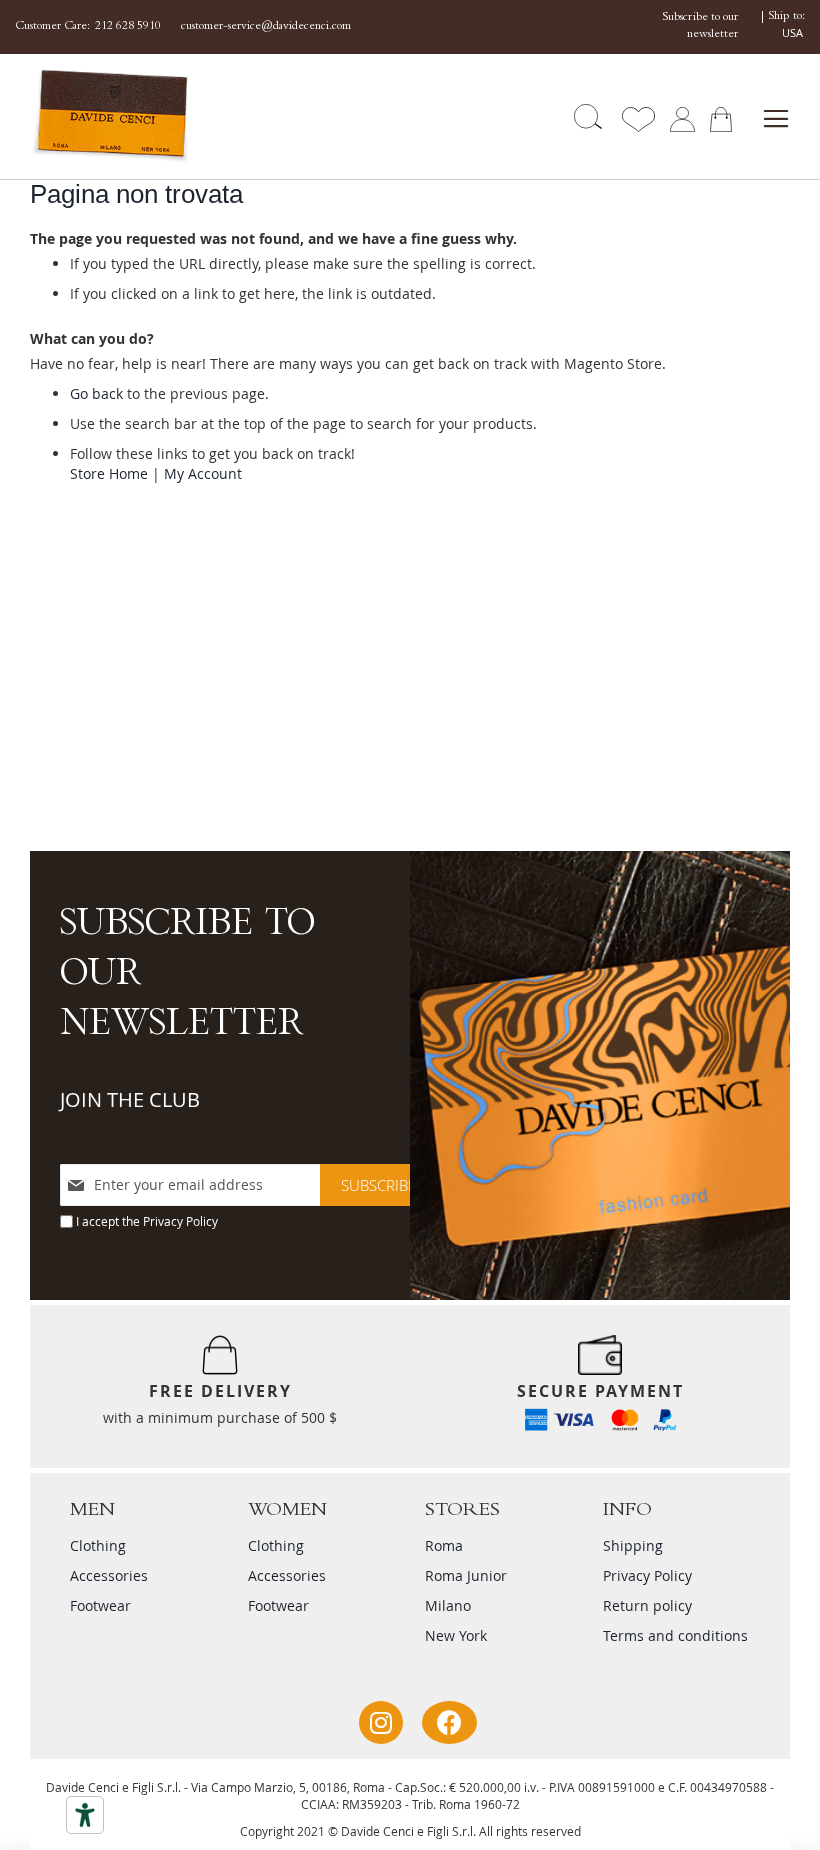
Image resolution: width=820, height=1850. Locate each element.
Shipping (633, 1545)
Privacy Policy (180, 1221)
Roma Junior (466, 1575)
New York (456, 1635)
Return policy (647, 1605)
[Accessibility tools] (85, 1815)
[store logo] (93, 116)
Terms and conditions (675, 1635)
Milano (448, 1605)
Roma (444, 1545)
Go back (96, 393)
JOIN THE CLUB (130, 1099)
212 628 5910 (128, 27)
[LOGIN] (682, 117)
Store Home (109, 473)
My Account (203, 473)
